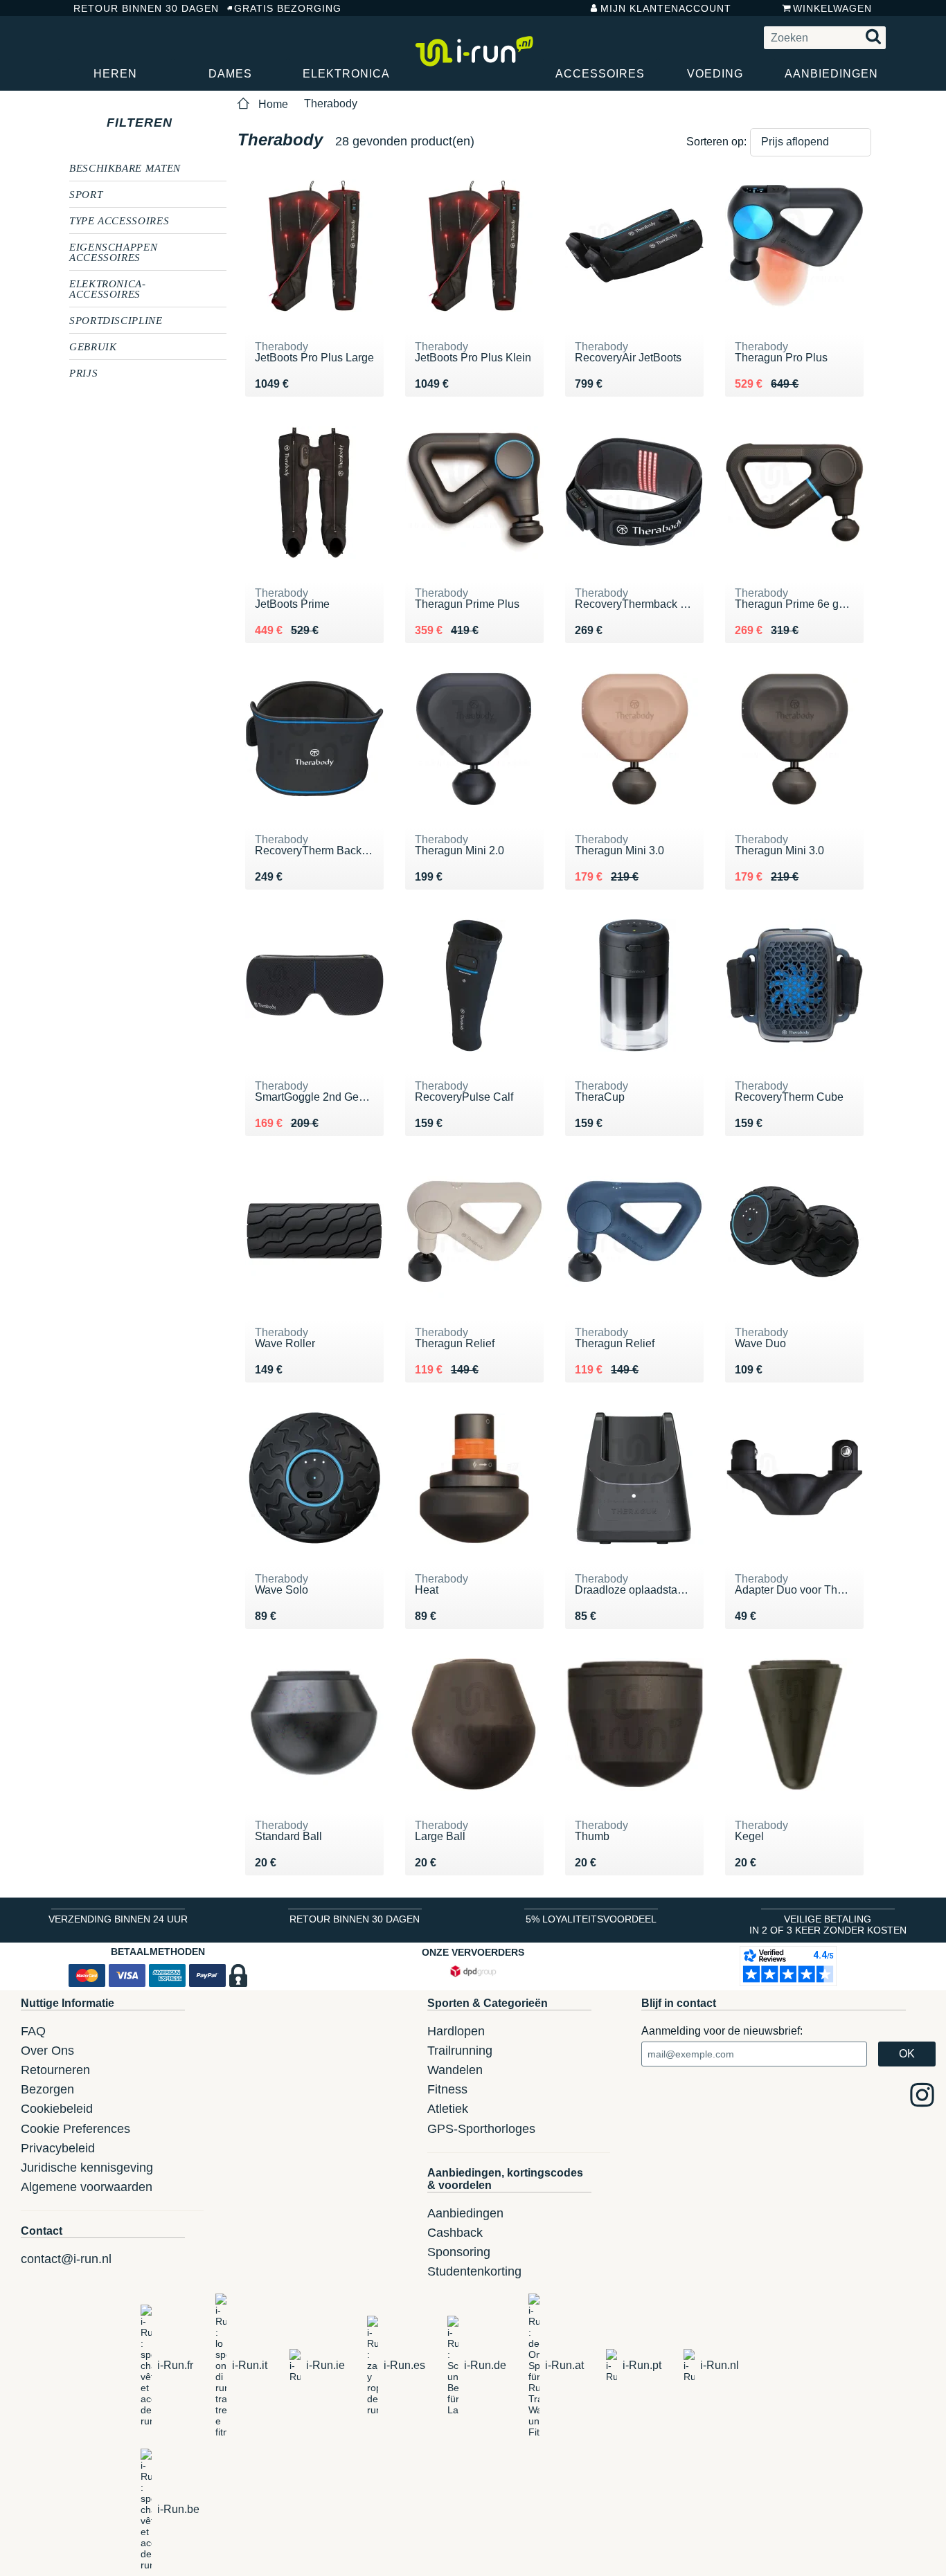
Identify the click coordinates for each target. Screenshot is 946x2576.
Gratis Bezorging (288, 8)
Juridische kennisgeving (87, 2168)
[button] (811, 142)
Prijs (83, 372)
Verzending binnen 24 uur (118, 1919)
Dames (230, 74)
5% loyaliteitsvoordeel (591, 1919)
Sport (86, 194)
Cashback (455, 2233)
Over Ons (47, 2051)
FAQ (33, 2031)
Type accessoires (119, 220)
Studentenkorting (474, 2271)
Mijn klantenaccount (666, 8)
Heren (115, 74)
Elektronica (346, 74)
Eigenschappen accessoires (113, 252)
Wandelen (455, 2070)
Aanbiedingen (831, 74)
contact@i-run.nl (66, 2259)
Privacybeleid (58, 2148)
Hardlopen (456, 2031)
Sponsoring (459, 2252)
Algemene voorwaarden (87, 2187)
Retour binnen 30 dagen (140, 8)
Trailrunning (460, 2051)
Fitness (447, 2089)
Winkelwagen (832, 8)
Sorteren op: (716, 142)
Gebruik (93, 346)
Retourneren (55, 2070)
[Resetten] (185, 123)
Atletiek (448, 2109)
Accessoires (600, 74)
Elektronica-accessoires (108, 288)
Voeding (715, 74)
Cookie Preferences (75, 2129)
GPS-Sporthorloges (481, 2129)
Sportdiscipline (116, 320)
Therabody (331, 103)
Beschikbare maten (125, 168)
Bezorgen (47, 2089)
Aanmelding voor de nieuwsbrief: (722, 2031)
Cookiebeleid (57, 2109)
